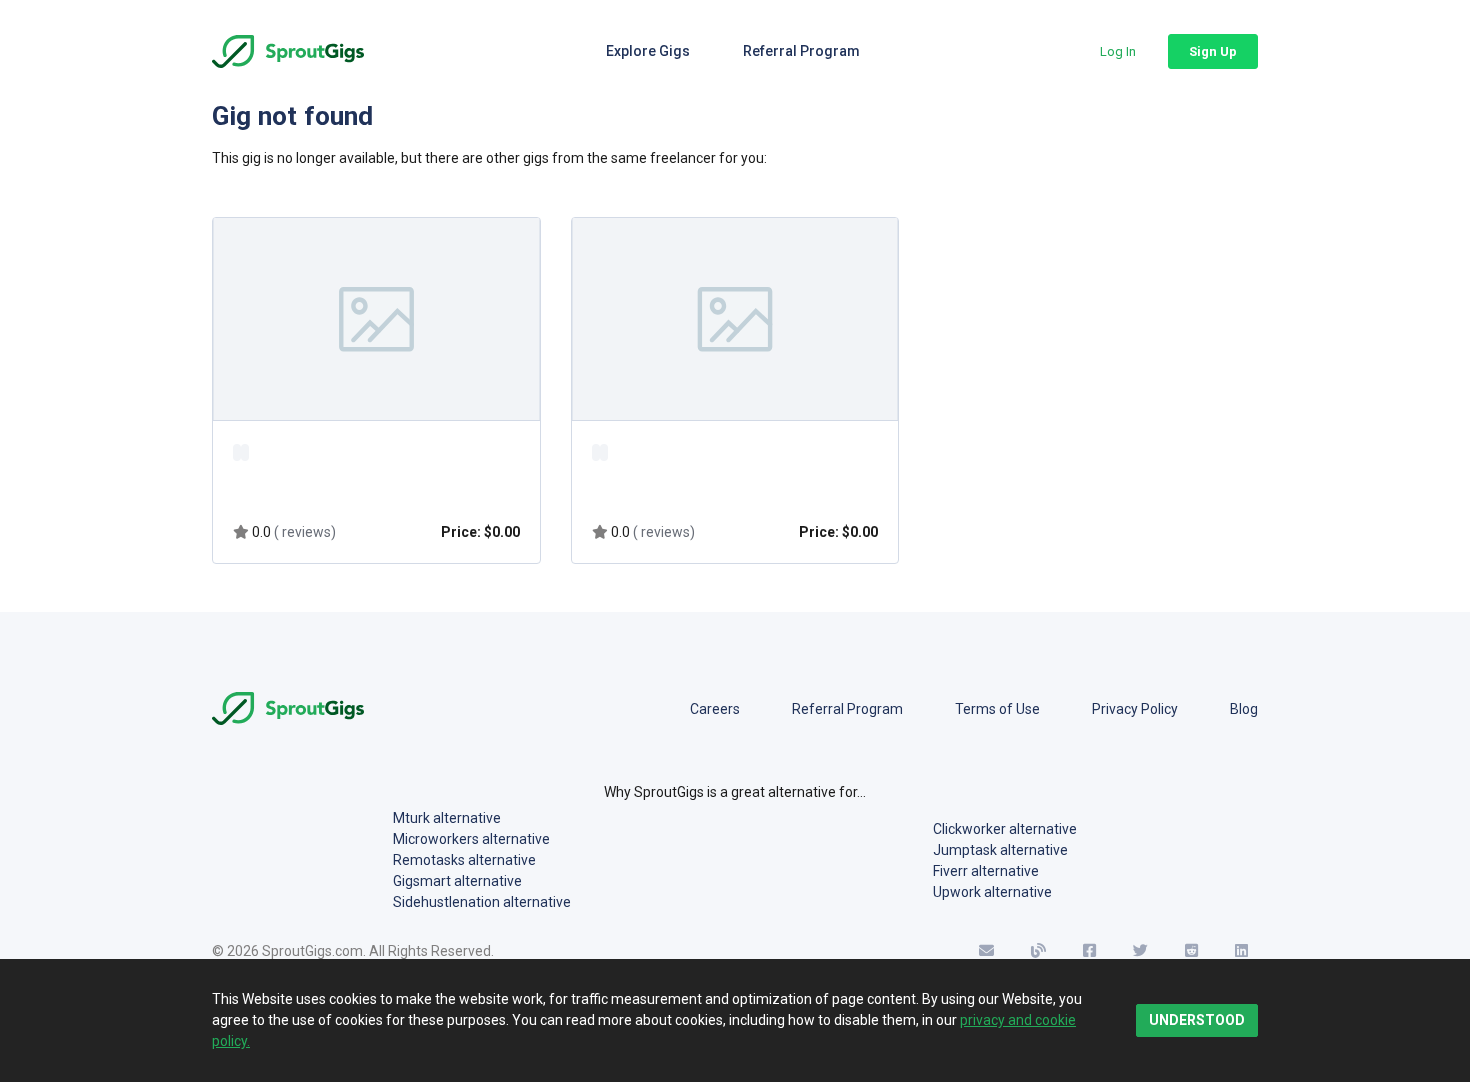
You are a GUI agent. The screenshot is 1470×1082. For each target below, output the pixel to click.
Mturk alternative (447, 818)
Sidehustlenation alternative (482, 902)
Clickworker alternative (1005, 829)
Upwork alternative (992, 892)
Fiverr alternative (986, 871)
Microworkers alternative (471, 839)
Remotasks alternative (464, 860)
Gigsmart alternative (457, 881)
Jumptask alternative (1000, 850)
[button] (1118, 51)
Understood (1197, 1020)
